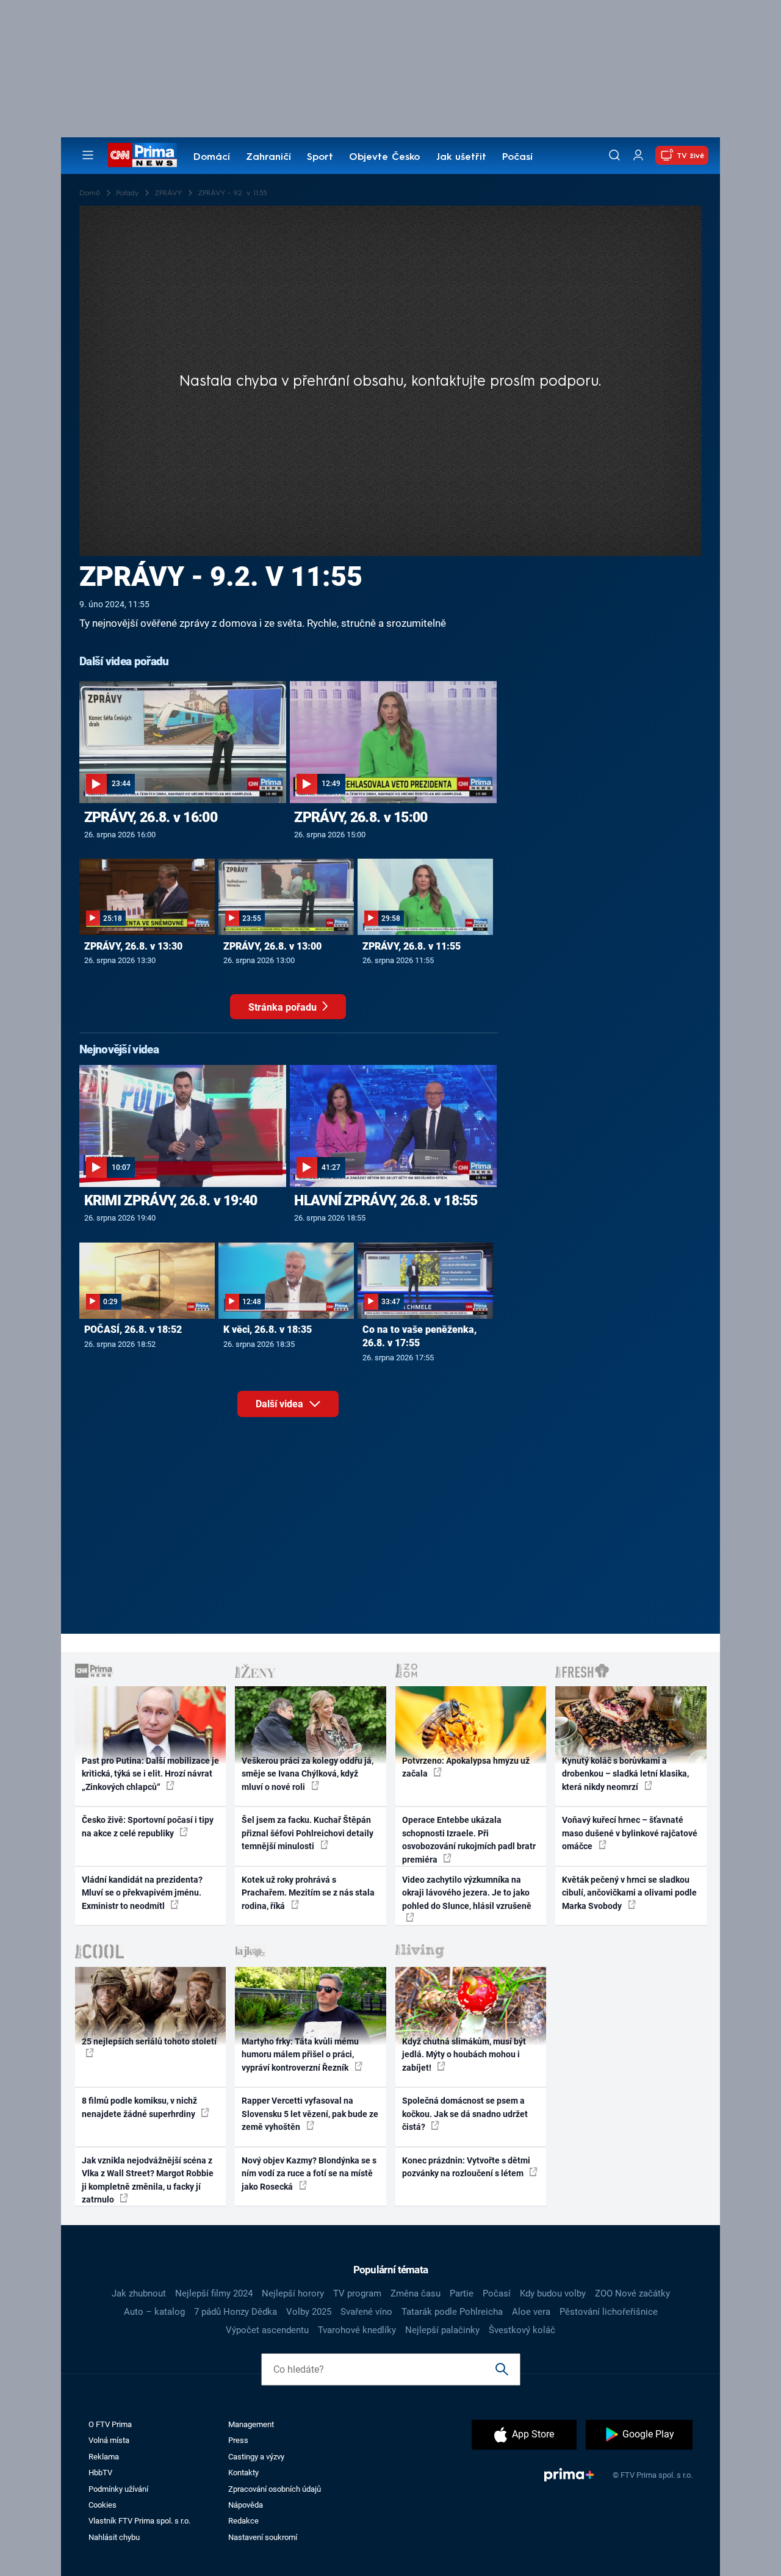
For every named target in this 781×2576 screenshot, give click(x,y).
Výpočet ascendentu (267, 2330)
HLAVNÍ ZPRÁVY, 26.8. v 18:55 (386, 1200)
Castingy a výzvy (256, 2457)
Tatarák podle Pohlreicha (452, 2312)
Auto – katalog (154, 2312)
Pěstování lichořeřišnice (609, 2312)
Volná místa (109, 2440)
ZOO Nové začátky (632, 2293)
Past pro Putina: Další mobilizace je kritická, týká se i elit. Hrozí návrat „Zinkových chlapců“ (150, 1774)
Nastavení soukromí (263, 2537)
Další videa (281, 1404)
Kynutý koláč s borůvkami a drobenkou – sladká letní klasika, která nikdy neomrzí (625, 1774)
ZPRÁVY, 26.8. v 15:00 (361, 817)
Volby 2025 (309, 2312)
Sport (320, 157)
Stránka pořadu (284, 1007)
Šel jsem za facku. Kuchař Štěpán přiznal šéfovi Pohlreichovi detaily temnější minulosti (308, 1833)
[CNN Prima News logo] (142, 155)
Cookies (103, 2505)
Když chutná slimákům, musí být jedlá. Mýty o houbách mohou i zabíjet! (464, 2055)
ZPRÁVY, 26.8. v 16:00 (151, 817)
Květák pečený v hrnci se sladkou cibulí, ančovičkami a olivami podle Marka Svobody (629, 1893)
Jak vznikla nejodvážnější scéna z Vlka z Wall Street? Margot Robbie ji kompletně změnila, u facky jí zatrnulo (148, 2180)
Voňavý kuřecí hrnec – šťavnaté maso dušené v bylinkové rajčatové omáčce (630, 1833)
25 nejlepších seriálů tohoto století (149, 2041)
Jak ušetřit (461, 157)
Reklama (104, 2457)
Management (251, 2424)
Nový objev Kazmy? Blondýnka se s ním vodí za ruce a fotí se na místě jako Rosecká (309, 2174)
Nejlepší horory (293, 2293)
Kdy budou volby (553, 2293)
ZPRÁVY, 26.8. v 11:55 (412, 946)
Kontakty (243, 2473)
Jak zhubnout (139, 2293)
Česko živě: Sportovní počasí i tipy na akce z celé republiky (148, 1826)
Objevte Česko (384, 157)
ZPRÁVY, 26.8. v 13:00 (272, 946)
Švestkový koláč (522, 2330)
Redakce (243, 2521)
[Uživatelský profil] (638, 155)
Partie (462, 2293)
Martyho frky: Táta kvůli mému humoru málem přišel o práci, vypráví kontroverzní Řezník (300, 2055)
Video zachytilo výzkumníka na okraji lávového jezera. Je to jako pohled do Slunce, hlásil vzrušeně (467, 1893)
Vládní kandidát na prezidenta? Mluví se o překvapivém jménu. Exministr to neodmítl (142, 1893)
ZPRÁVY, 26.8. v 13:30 (133, 946)
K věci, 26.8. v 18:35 (268, 1329)
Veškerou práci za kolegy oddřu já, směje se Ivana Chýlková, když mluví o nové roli (308, 1774)
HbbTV (100, 2473)
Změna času (416, 2293)
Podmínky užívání (118, 2489)
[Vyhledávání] (614, 155)
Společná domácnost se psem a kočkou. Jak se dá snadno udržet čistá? (465, 2114)
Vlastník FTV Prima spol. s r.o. (139, 2521)
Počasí (517, 157)
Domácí (212, 157)
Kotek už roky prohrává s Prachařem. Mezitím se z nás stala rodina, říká (308, 1893)
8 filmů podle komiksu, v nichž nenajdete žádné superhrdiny (139, 2107)
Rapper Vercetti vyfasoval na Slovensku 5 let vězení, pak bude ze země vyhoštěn (310, 2114)
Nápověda (246, 2505)
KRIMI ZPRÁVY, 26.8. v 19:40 (171, 1200)
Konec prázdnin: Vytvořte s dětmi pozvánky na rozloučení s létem (466, 2167)
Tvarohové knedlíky (357, 2330)
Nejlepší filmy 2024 (214, 2293)
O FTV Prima (110, 2424)
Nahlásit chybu (114, 2537)
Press (238, 2440)
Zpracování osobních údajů (275, 2489)
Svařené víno (366, 2312)
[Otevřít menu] (88, 155)
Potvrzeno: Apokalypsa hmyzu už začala (466, 1767)
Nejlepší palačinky (442, 2330)
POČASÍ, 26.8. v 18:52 (133, 1329)
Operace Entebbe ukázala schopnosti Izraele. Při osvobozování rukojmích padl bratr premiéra (469, 1839)
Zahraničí (268, 157)
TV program (357, 2293)
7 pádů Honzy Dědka (236, 2312)
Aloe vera (531, 2312)
